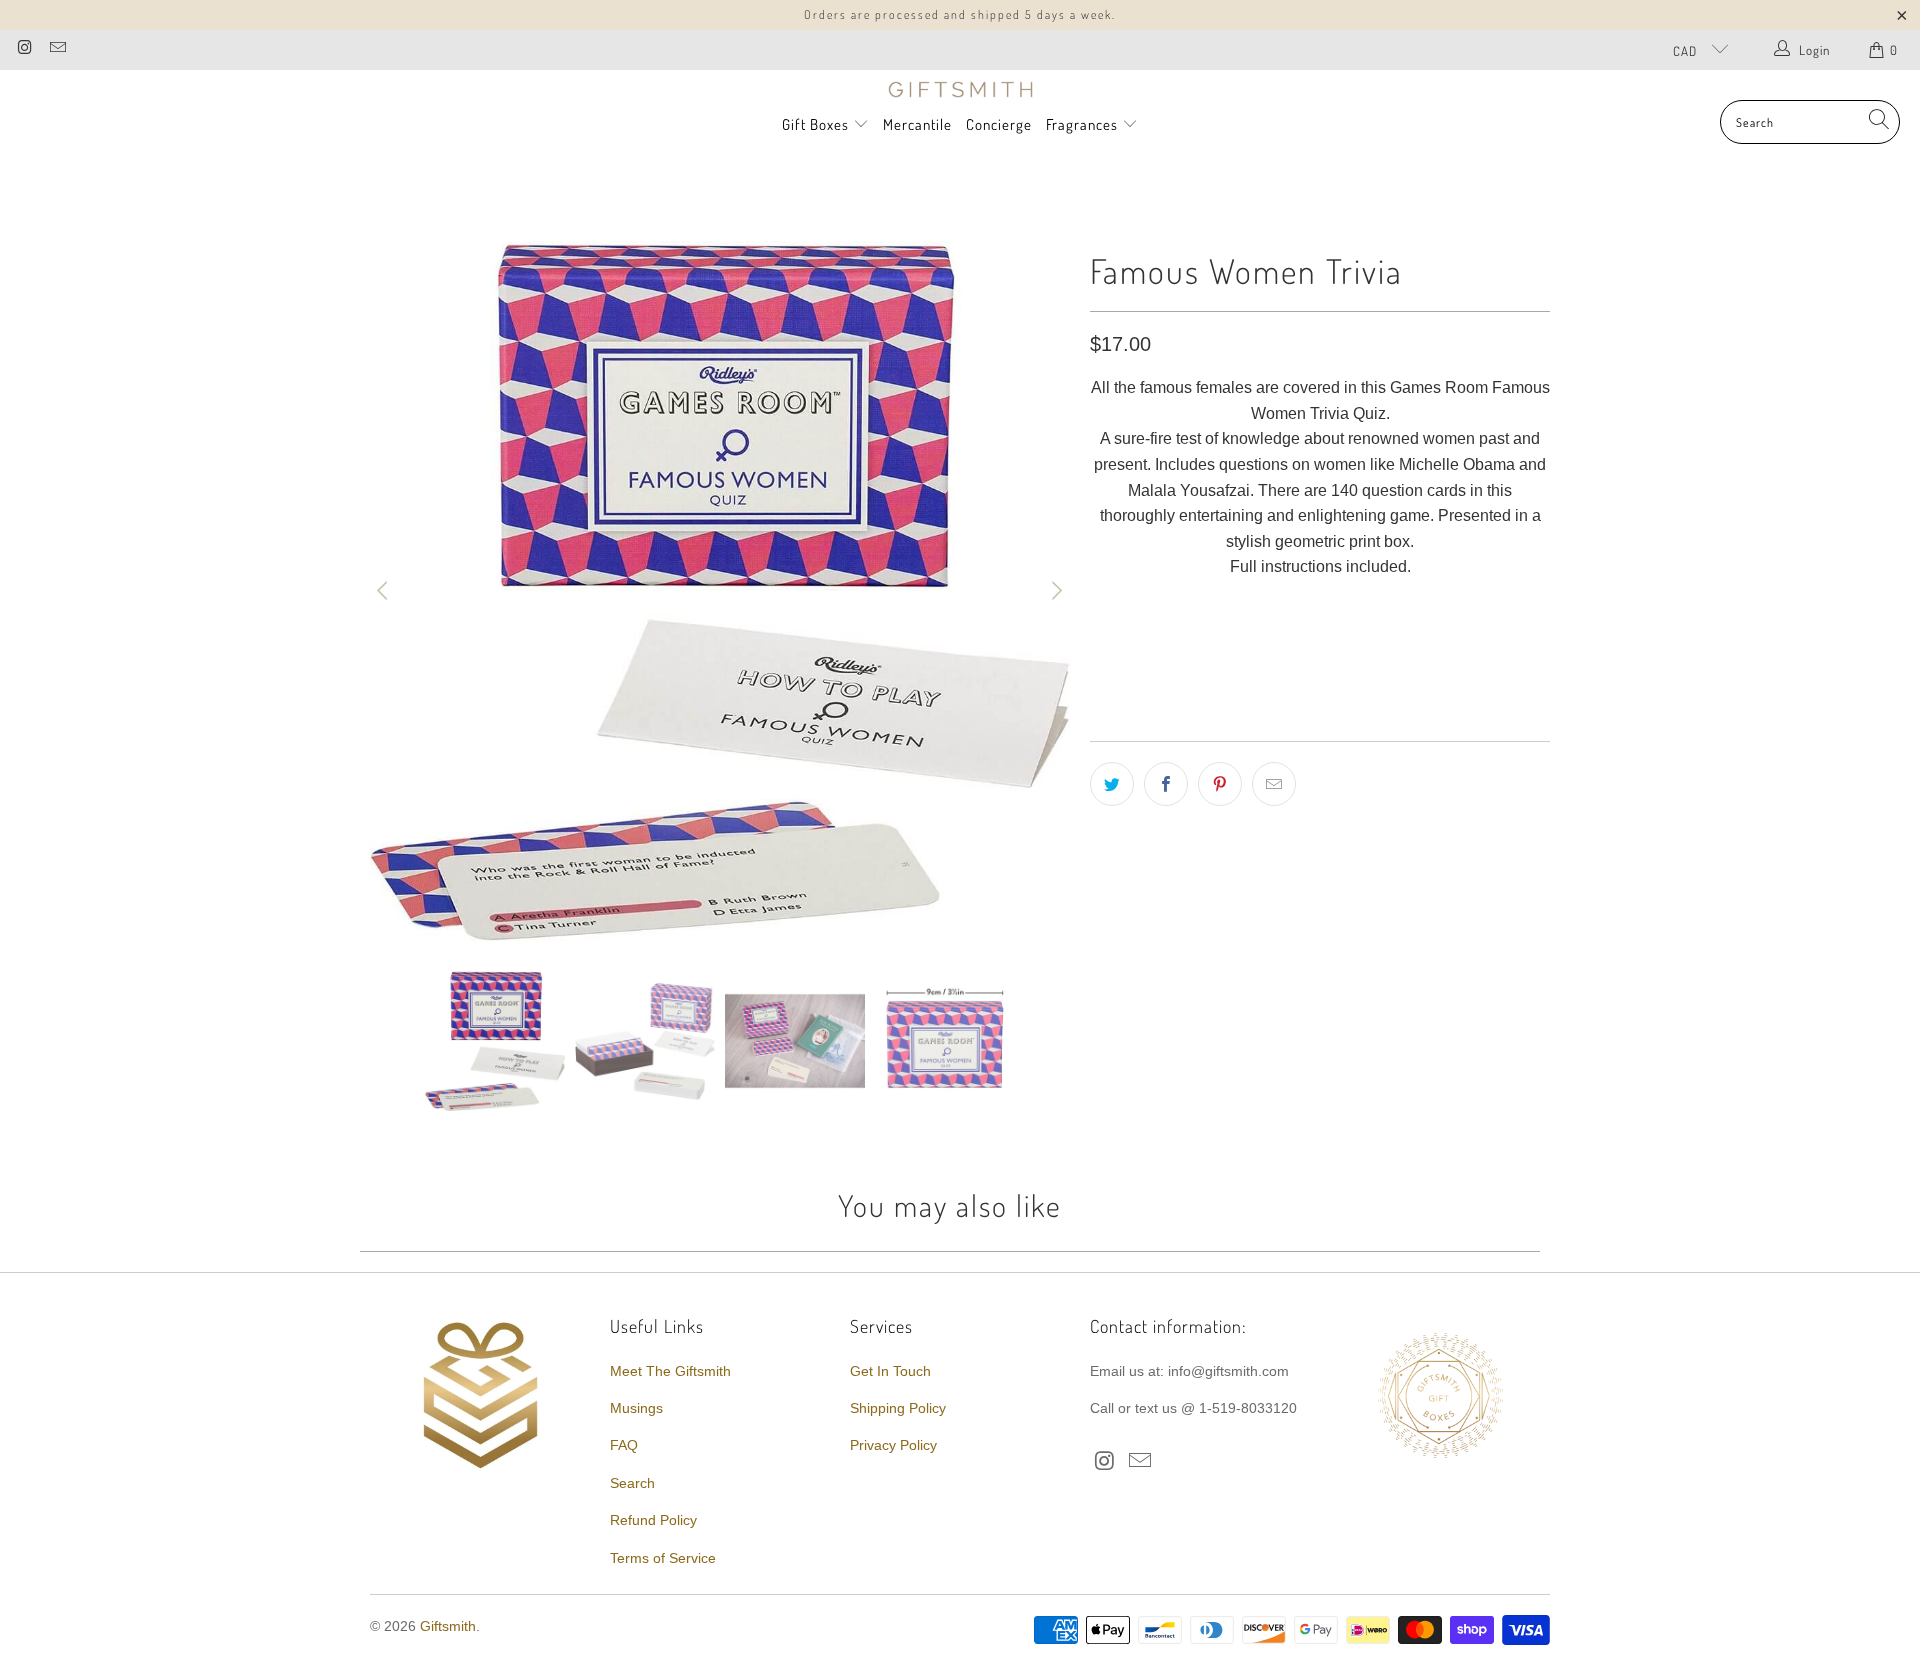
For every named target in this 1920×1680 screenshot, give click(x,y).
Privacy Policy (893, 1445)
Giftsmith (448, 1626)
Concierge (999, 124)
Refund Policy (653, 1520)
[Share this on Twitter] (1112, 784)
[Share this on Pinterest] (1220, 784)
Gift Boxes (815, 124)
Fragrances (1084, 124)
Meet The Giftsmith (670, 1371)
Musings (636, 1408)
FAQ (624, 1445)
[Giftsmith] (960, 90)
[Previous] (385, 591)
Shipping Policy (898, 1408)
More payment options (1432, 677)
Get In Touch (890, 1371)
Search (632, 1483)
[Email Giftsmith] (56, 49)
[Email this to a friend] (1274, 784)
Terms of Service (663, 1558)
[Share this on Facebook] (1166, 784)
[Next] (1055, 591)
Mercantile (917, 124)
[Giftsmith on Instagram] (24, 49)
